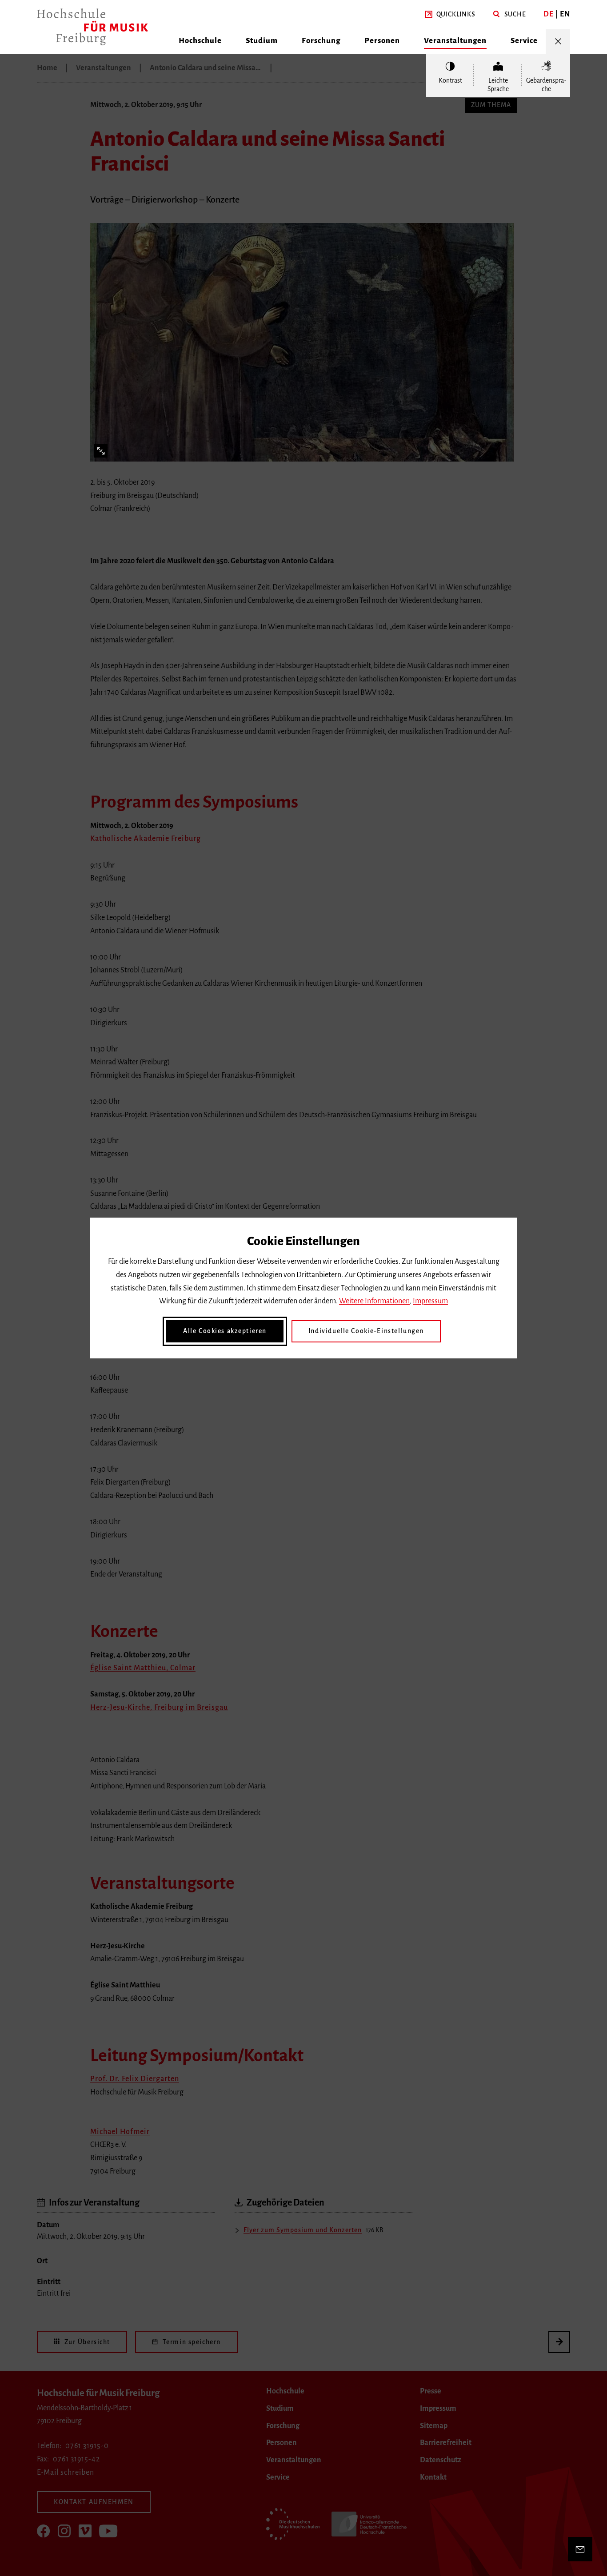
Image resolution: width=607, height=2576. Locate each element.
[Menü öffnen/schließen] (558, 42)
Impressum (430, 1301)
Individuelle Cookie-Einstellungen (366, 1331)
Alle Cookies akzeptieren (225, 1331)
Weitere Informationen (374, 1301)
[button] (450, 15)
